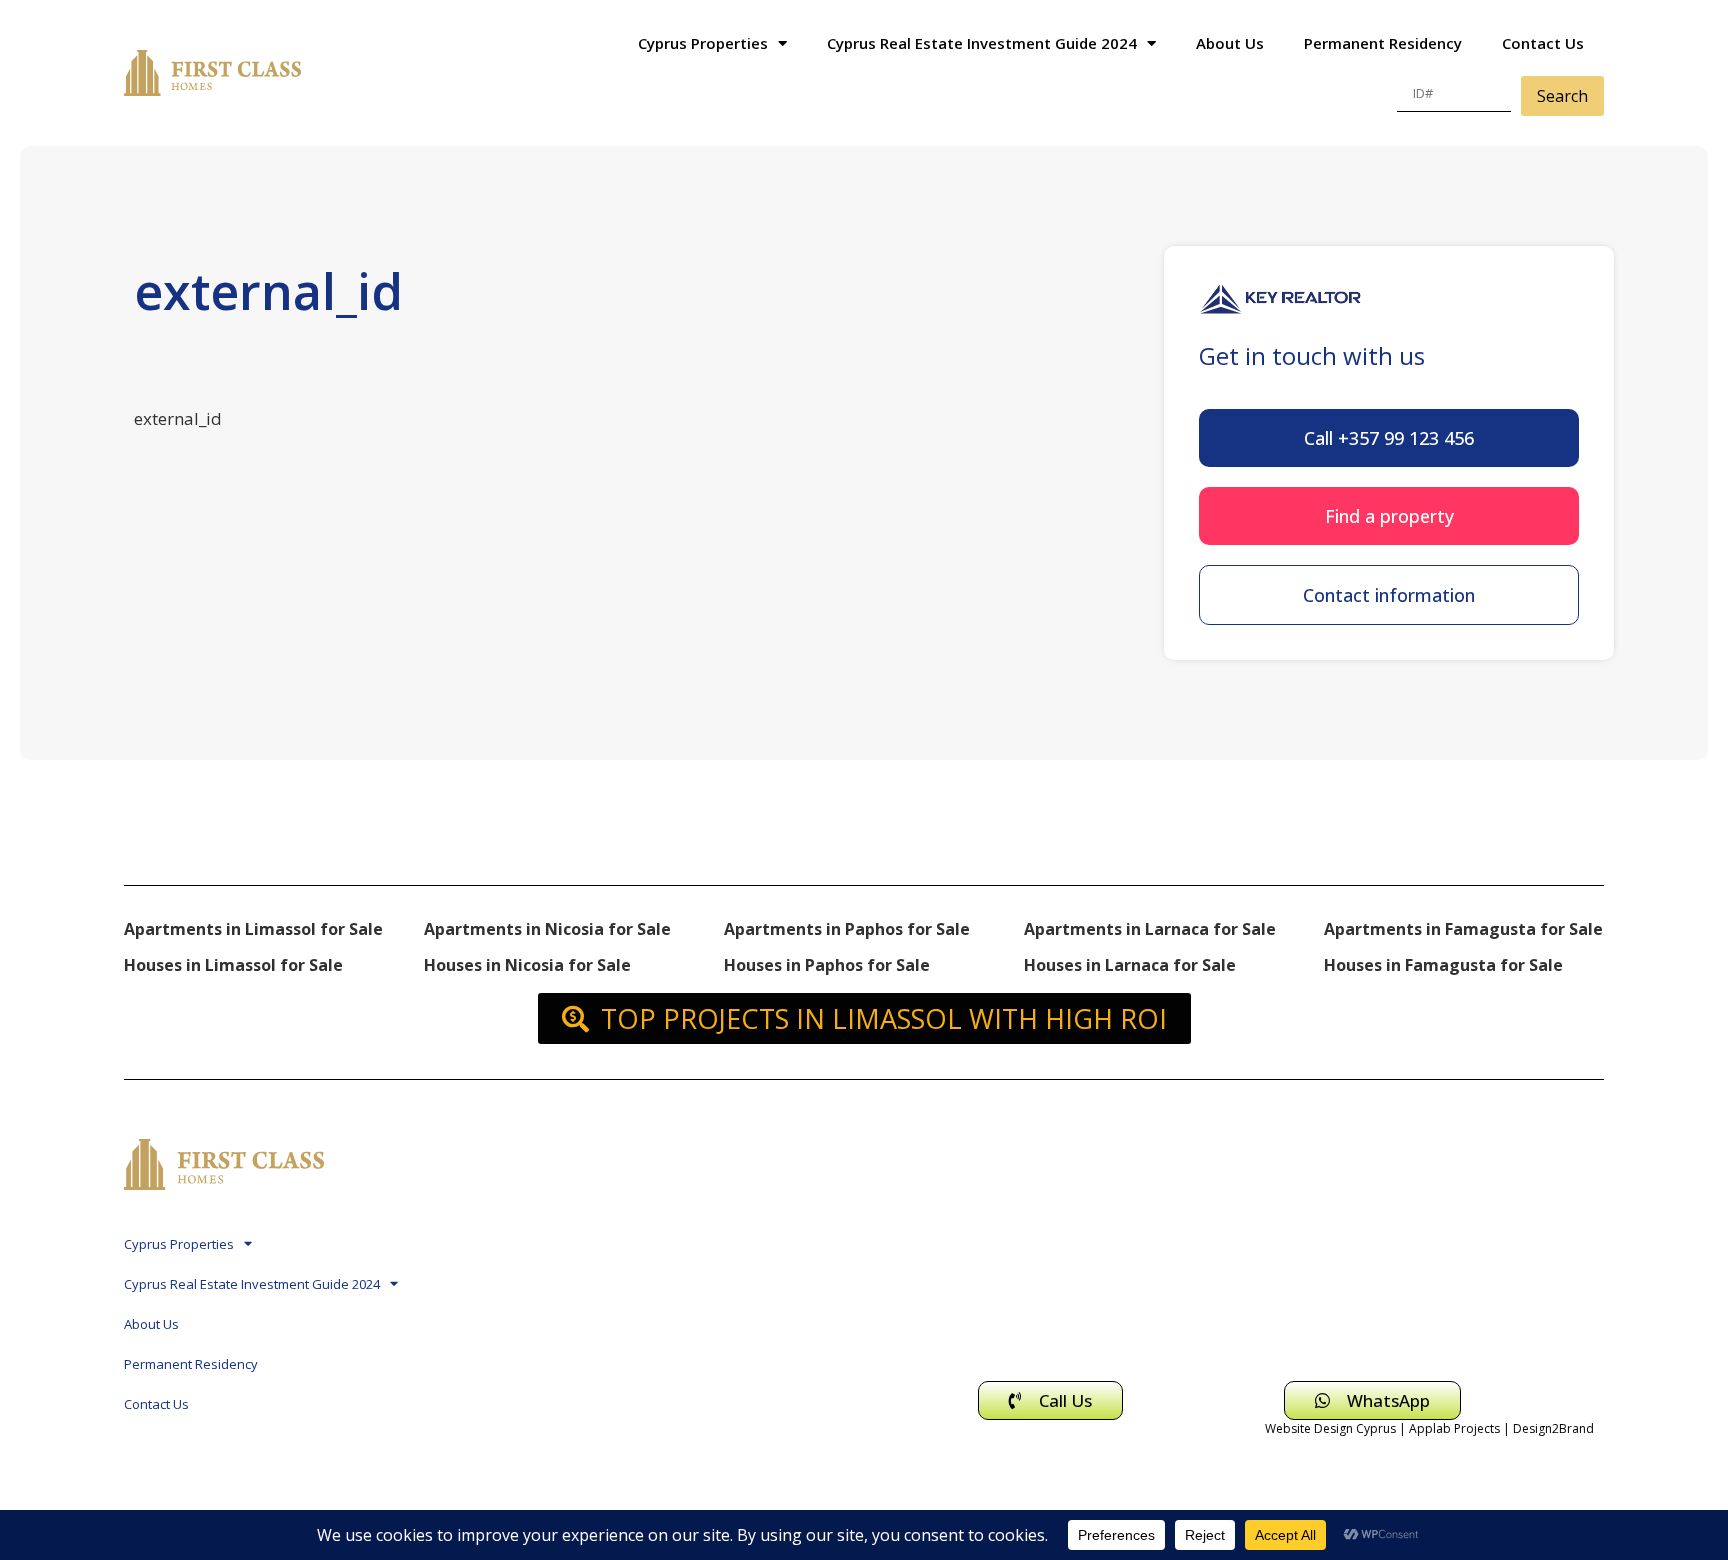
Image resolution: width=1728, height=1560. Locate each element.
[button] (1389, 438)
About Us (1230, 43)
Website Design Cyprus (1330, 1428)
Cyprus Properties (703, 43)
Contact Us (1543, 43)
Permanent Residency (1383, 43)
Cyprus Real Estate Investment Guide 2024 (982, 43)
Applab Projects (1454, 1428)
